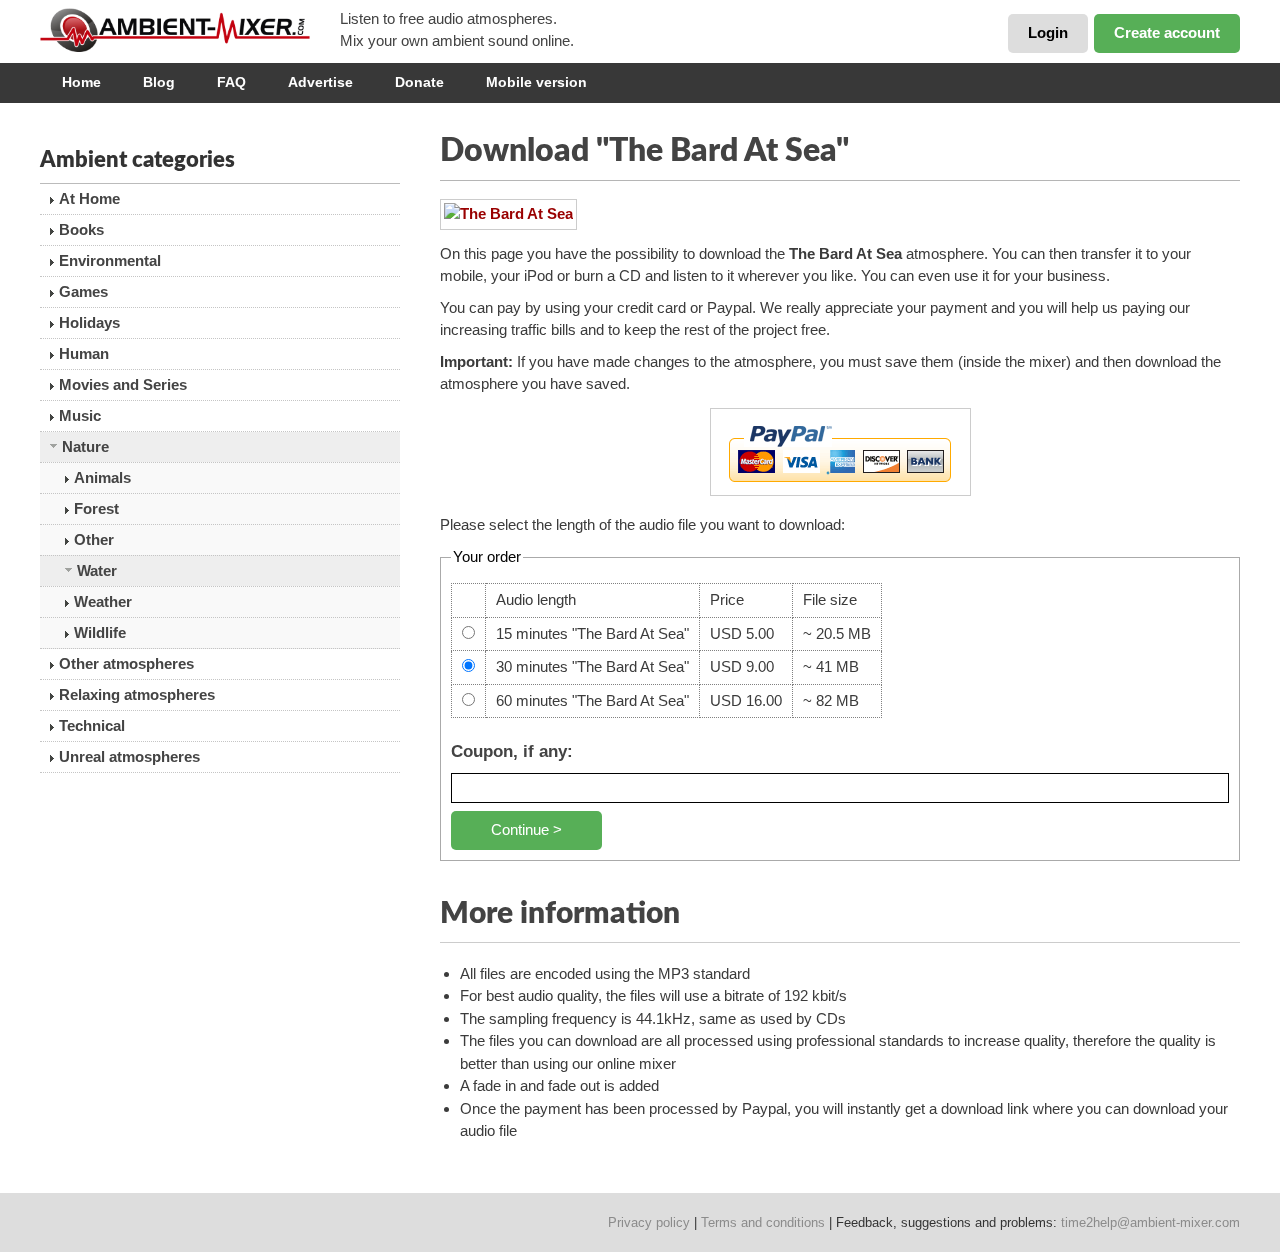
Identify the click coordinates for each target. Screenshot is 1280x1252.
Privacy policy (649, 1222)
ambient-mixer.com (190, 30)
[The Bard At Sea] (508, 214)
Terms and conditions (763, 1222)
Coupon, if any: (512, 751)
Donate (419, 82)
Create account (1167, 32)
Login (1048, 32)
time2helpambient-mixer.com (1150, 1222)
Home (81, 82)
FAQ (231, 82)
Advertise (320, 82)
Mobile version (536, 82)
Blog (159, 82)
